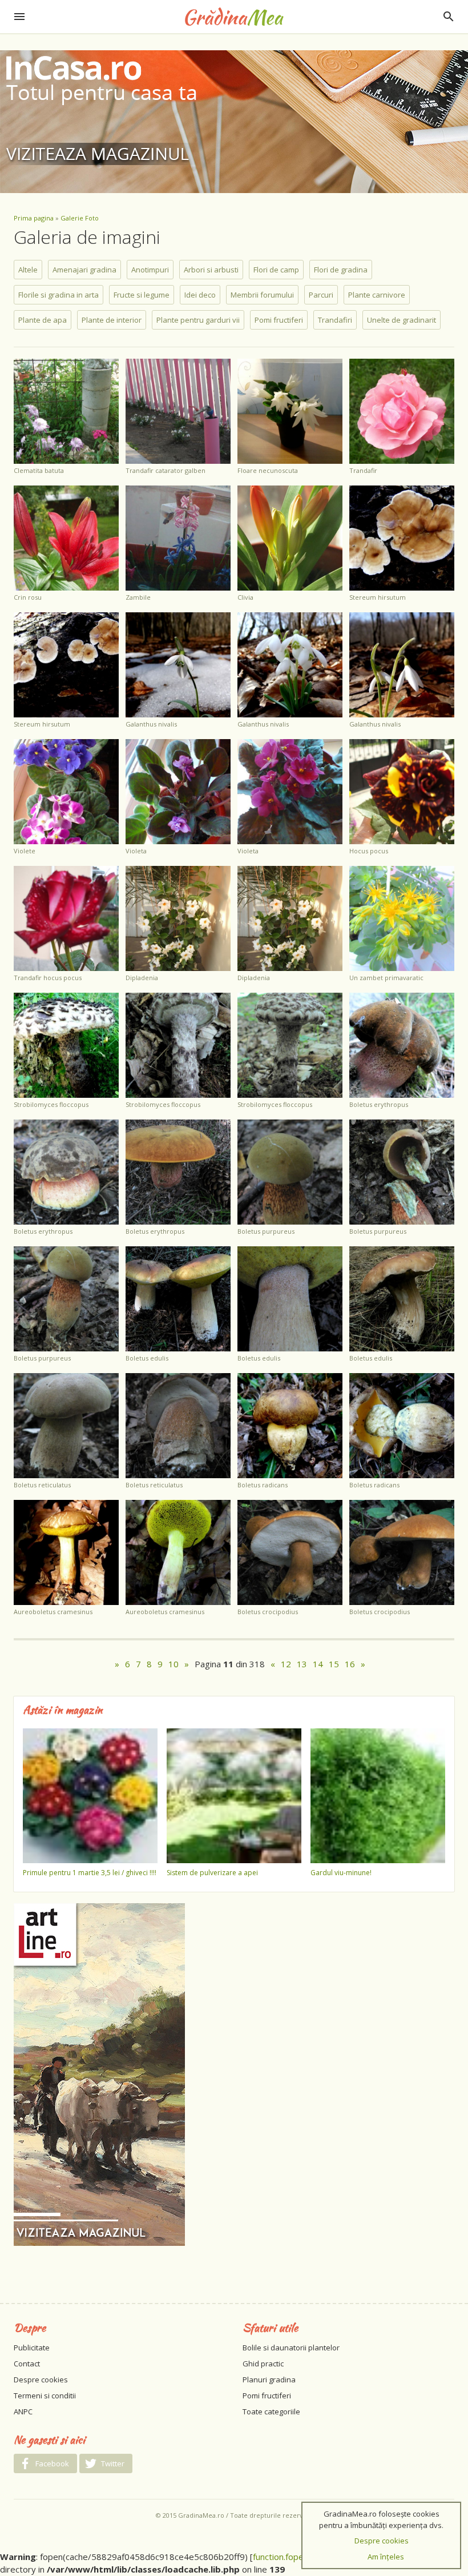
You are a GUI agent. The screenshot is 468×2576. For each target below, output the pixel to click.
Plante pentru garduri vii (198, 320)
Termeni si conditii (45, 2396)
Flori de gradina (341, 270)
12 (286, 1664)
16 (350, 1664)
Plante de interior (112, 320)
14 (318, 1664)
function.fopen (281, 2557)
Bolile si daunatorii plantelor (291, 2348)
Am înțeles (386, 2557)
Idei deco (200, 295)
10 (174, 1664)
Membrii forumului (262, 295)
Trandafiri (335, 320)
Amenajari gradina (84, 270)
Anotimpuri (150, 270)
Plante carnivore (377, 295)
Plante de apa (43, 320)
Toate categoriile (271, 2412)
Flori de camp (276, 270)
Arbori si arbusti (211, 270)
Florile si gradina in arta (58, 295)
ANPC (23, 2412)
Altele (28, 270)
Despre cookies (41, 2380)
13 (302, 1664)
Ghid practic (263, 2364)
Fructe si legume (142, 295)
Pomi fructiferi (279, 320)
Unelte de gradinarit (402, 320)
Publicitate (32, 2348)
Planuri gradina (269, 2380)
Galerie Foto (80, 218)
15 (334, 1664)
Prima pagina (34, 218)
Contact (27, 2364)
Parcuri (321, 295)
